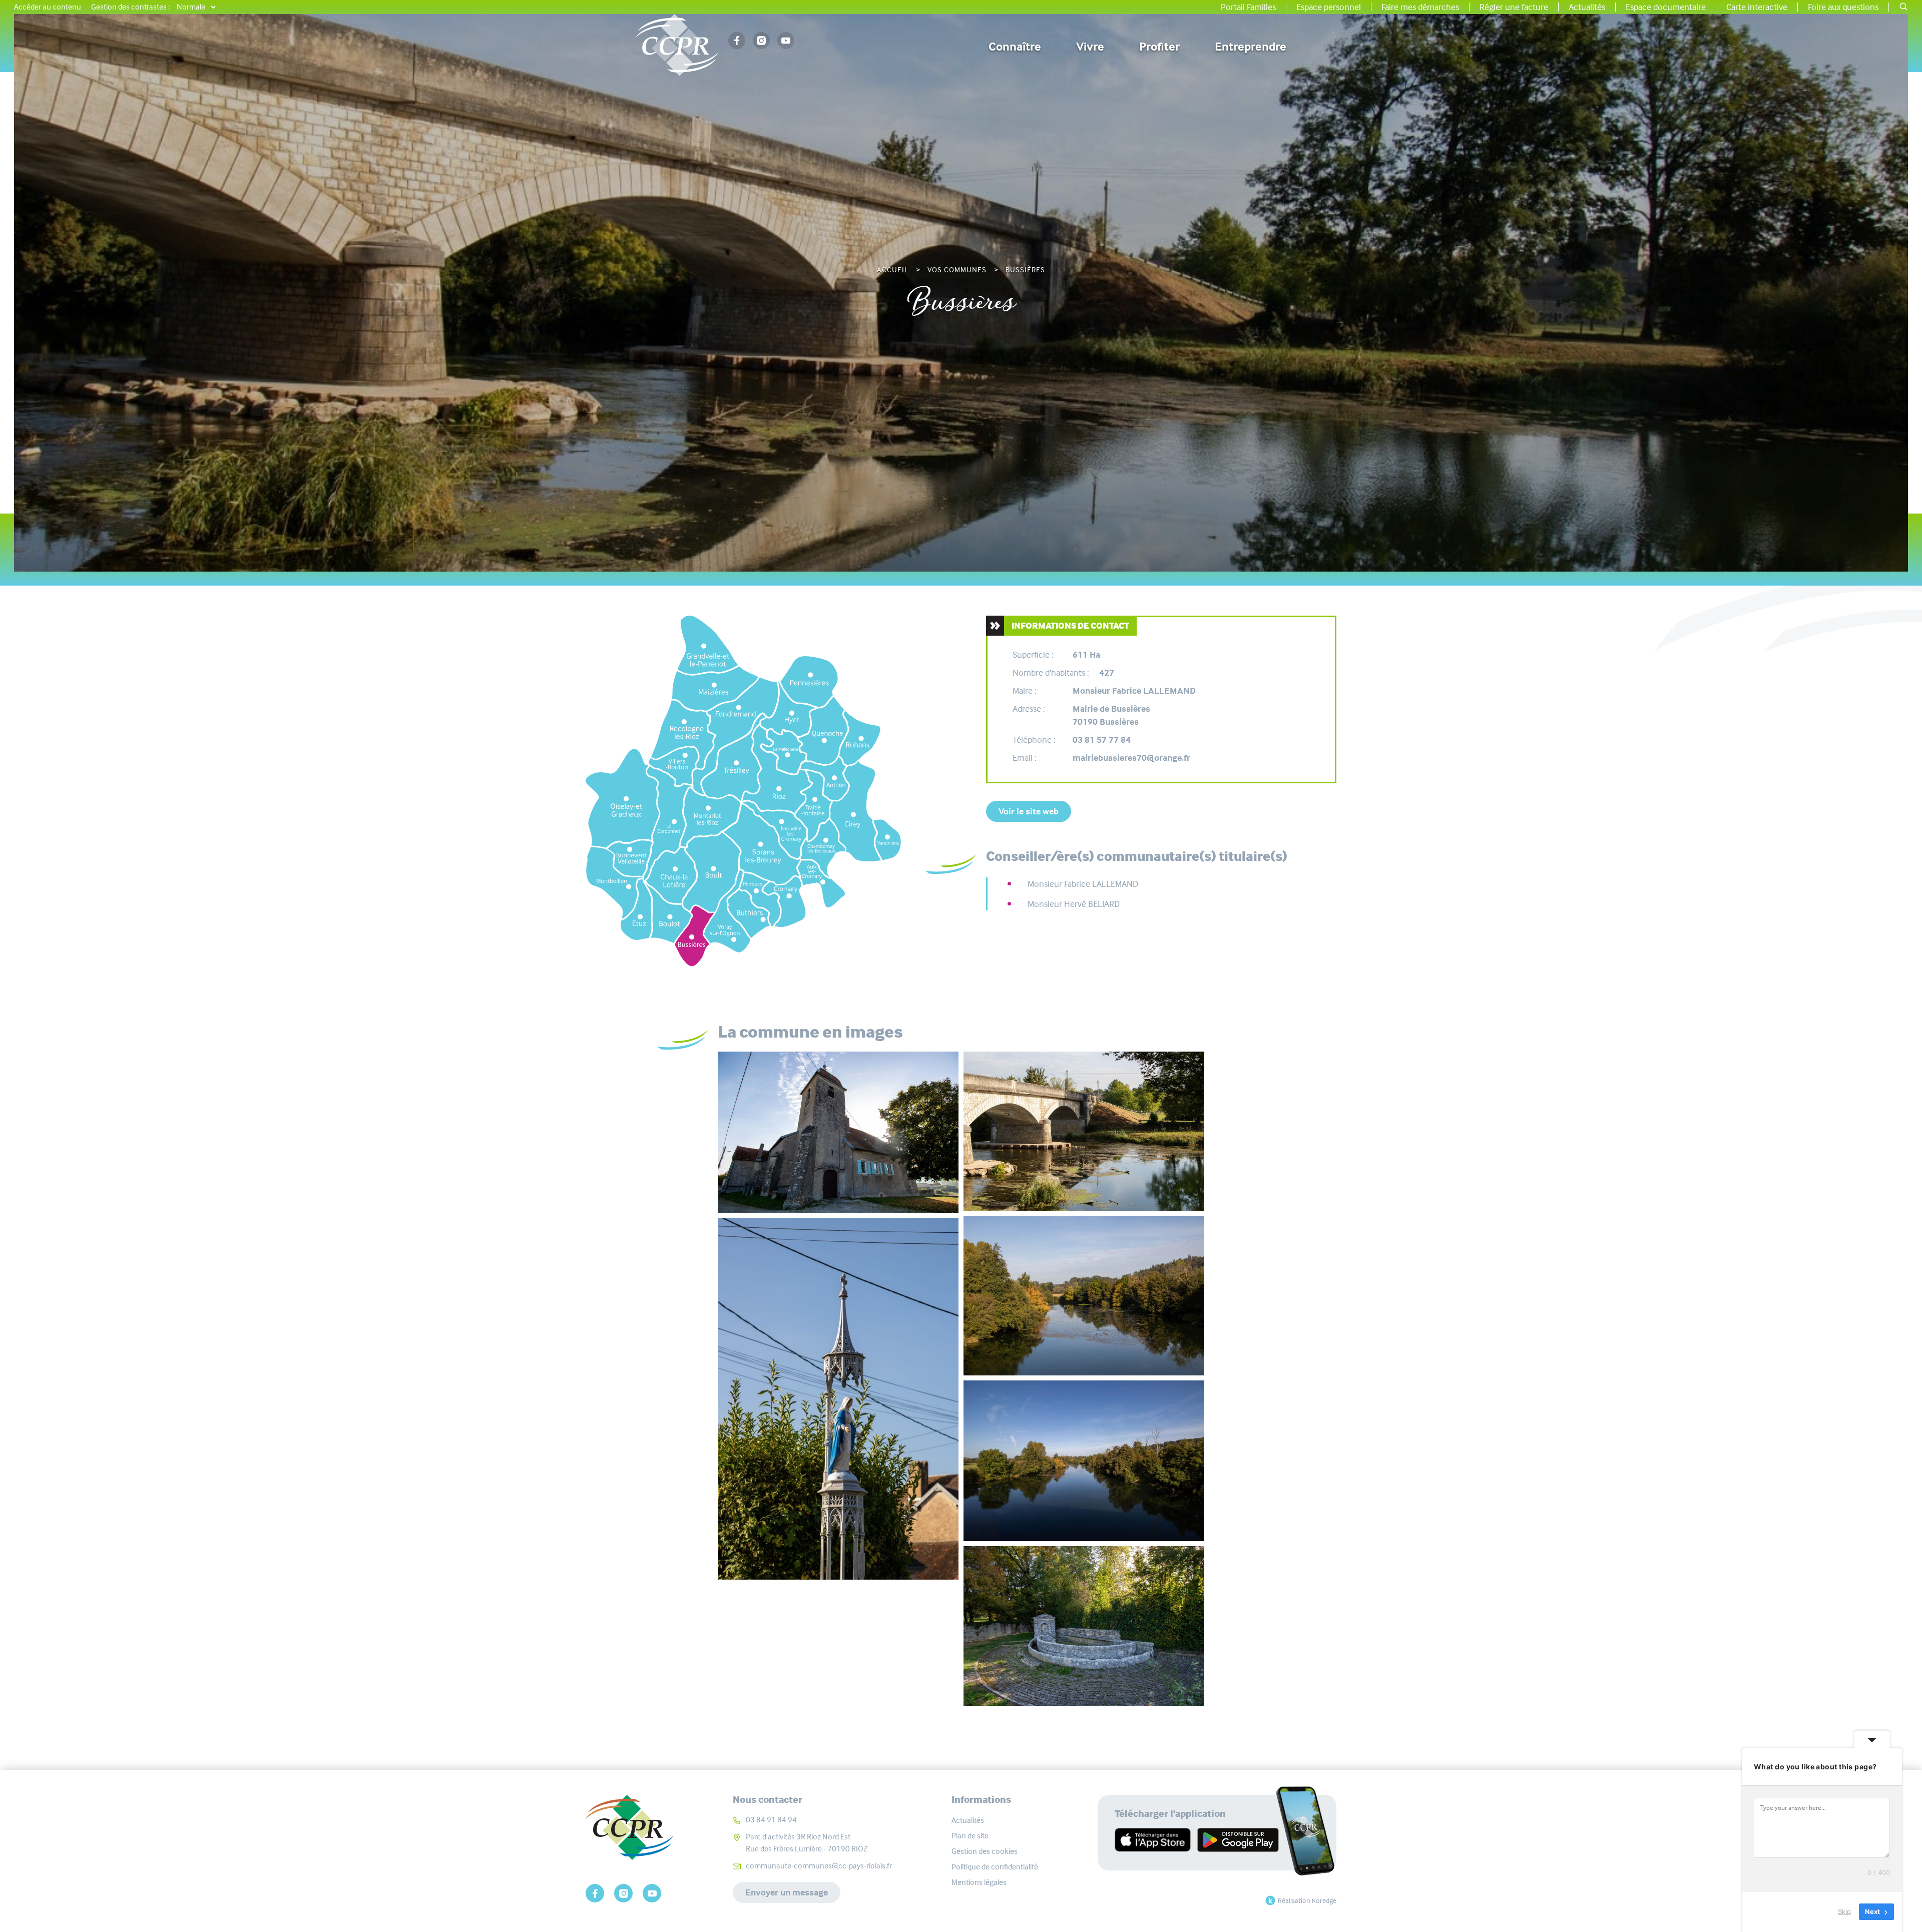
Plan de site (970, 1836)
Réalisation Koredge (1307, 1900)
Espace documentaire (1666, 7)
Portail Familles (1248, 7)
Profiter (1159, 47)
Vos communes (957, 270)
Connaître (1015, 47)
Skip (1844, 1911)
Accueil (893, 270)
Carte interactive (1757, 7)
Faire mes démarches (1420, 7)
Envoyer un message (787, 1892)
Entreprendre (1251, 47)
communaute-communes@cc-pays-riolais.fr (819, 1866)
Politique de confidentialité (995, 1867)
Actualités (1587, 7)
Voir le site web (1029, 811)
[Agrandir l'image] (838, 1133)
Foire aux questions (1843, 7)
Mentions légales (979, 1882)
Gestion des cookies (985, 1851)
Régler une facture (1514, 7)
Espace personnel (1329, 7)
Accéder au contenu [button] (48, 7)
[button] (1903, 7)
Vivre (1090, 47)
